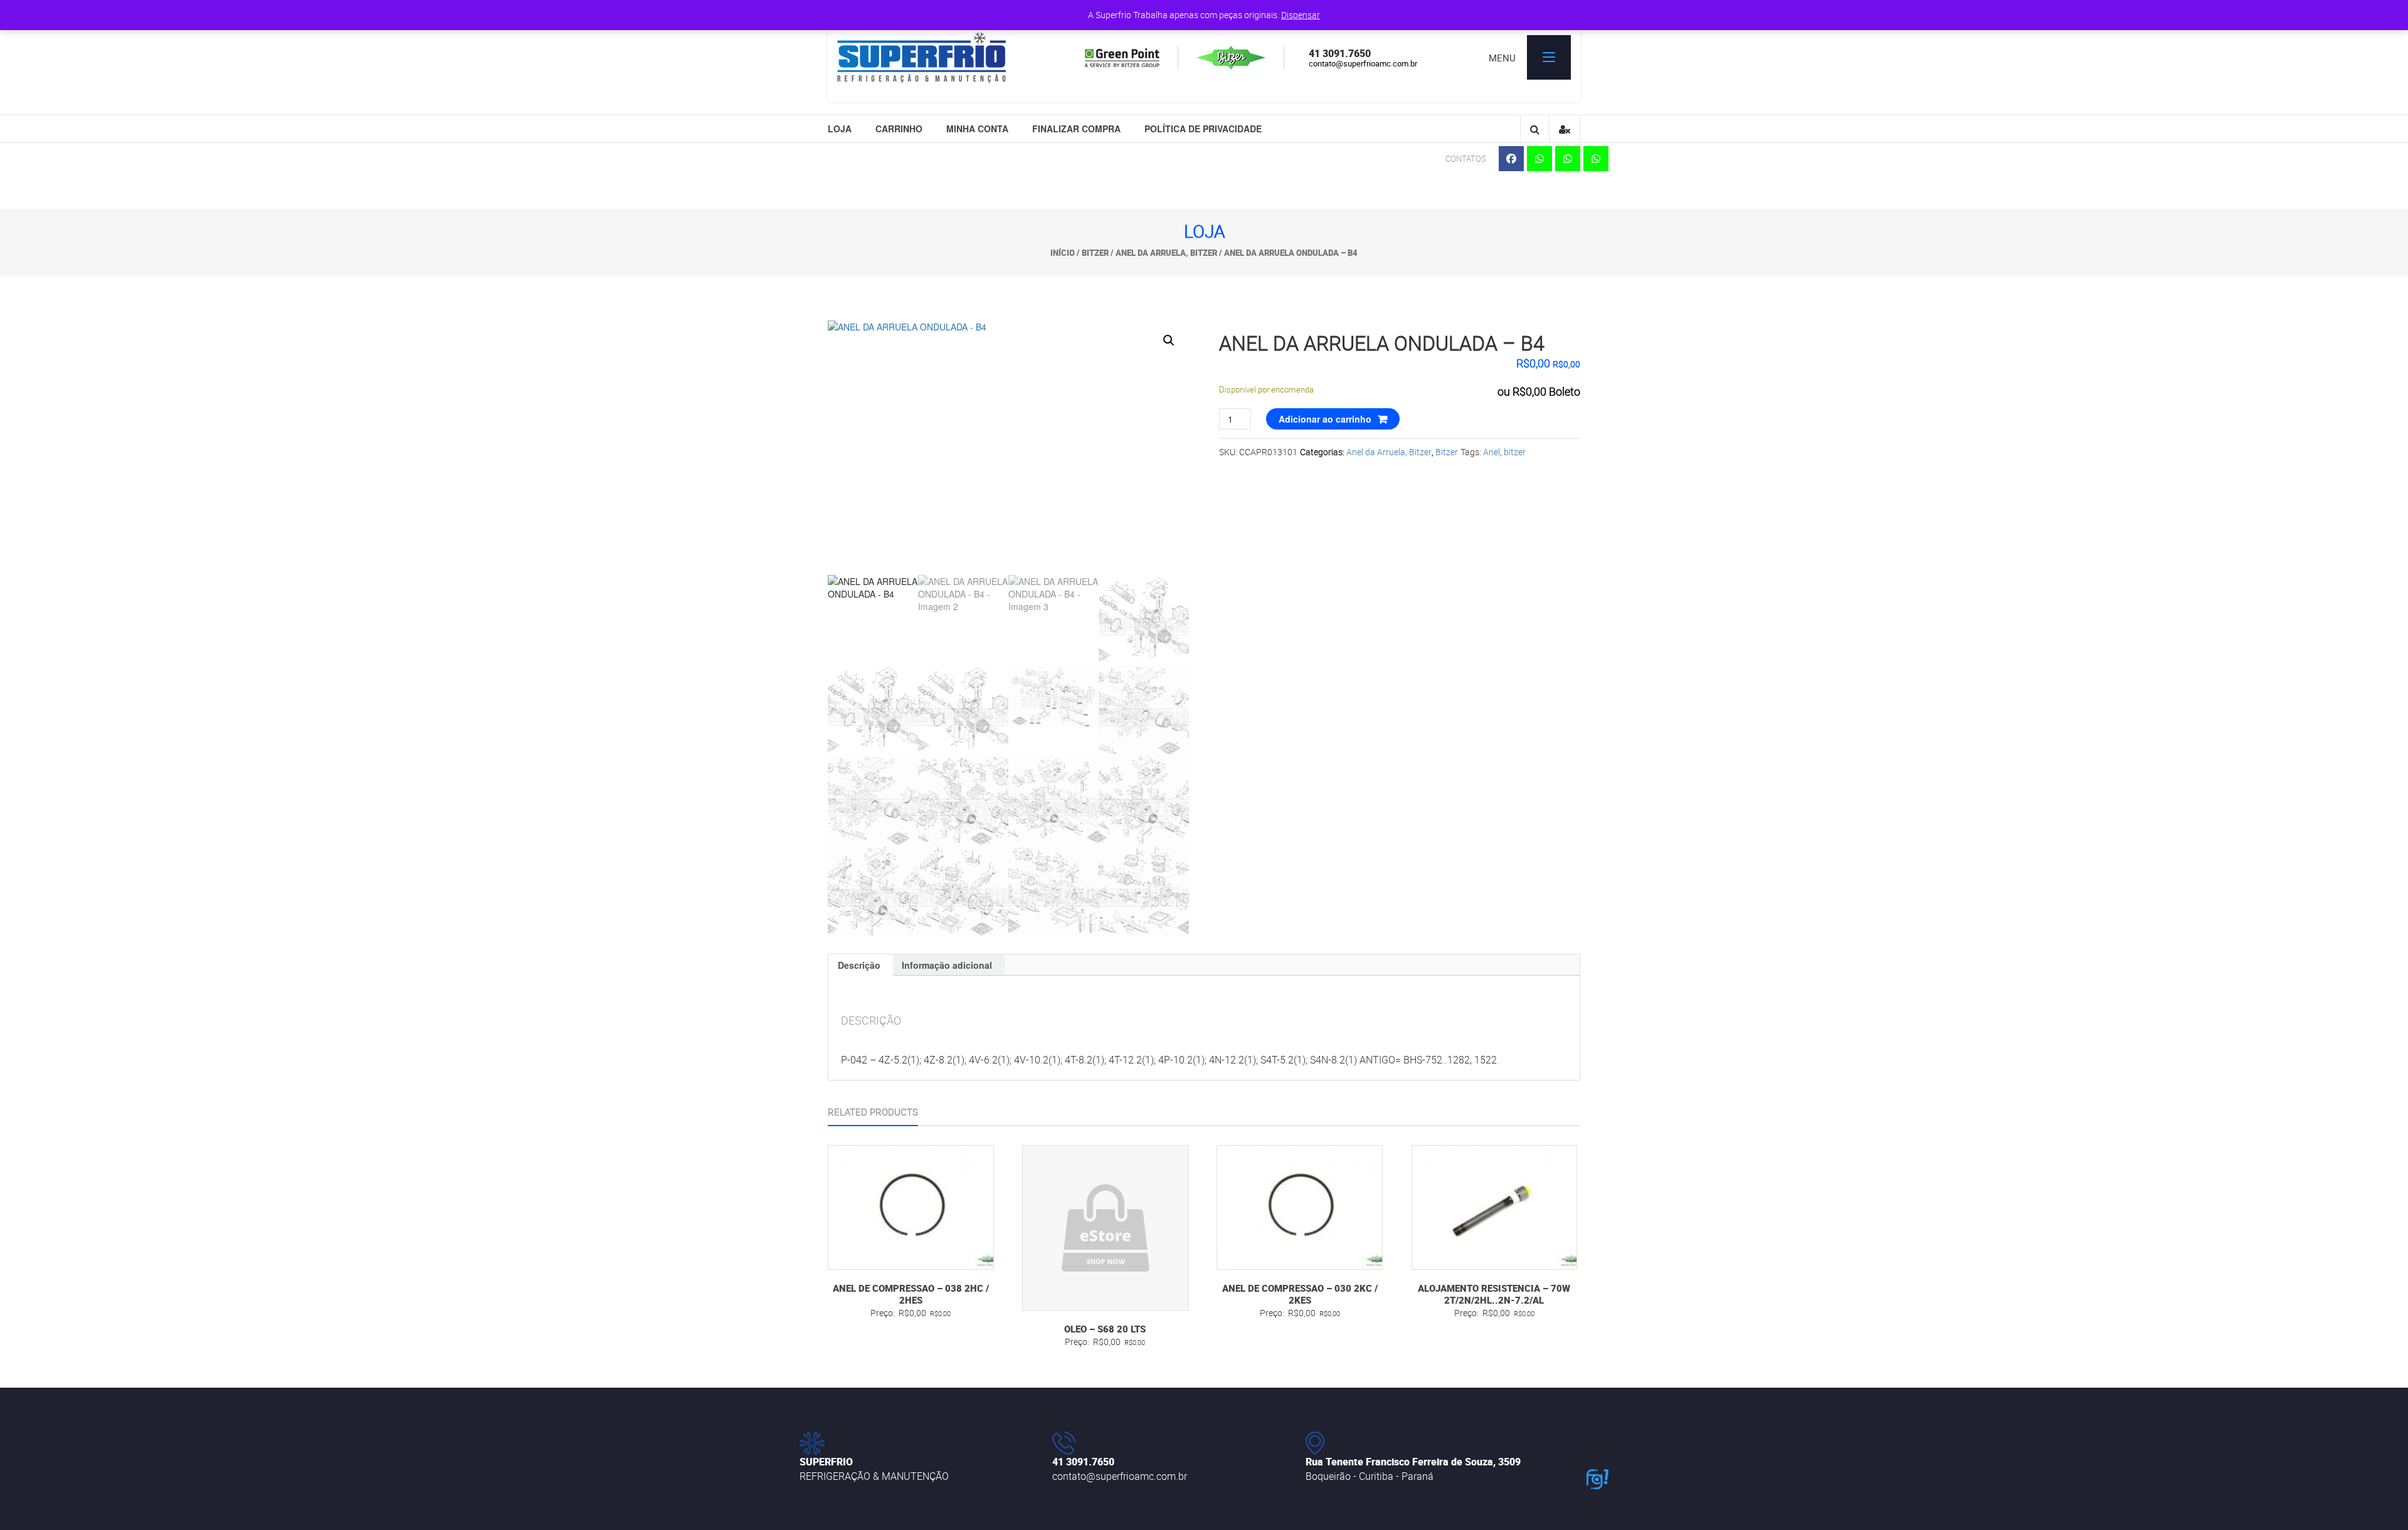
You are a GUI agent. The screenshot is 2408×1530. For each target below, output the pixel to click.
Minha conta (977, 129)
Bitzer (1095, 253)
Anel (1492, 452)
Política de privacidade (1203, 129)
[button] (1169, 340)
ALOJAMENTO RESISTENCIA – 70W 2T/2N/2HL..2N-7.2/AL (1494, 1294)
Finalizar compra (1076, 129)
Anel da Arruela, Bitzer (1166, 253)
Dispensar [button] (1301, 15)
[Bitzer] (1248, 58)
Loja (840, 129)
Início (1063, 253)
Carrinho (899, 129)
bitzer (1515, 452)
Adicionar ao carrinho (1325, 419)
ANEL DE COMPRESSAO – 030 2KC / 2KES (1300, 1294)
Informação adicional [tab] (947, 965)
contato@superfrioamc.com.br (1363, 63)
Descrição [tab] (859, 965)
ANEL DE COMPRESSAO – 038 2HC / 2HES (911, 1294)
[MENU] (1549, 57)
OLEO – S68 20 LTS (1105, 1329)
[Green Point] (1139, 58)
